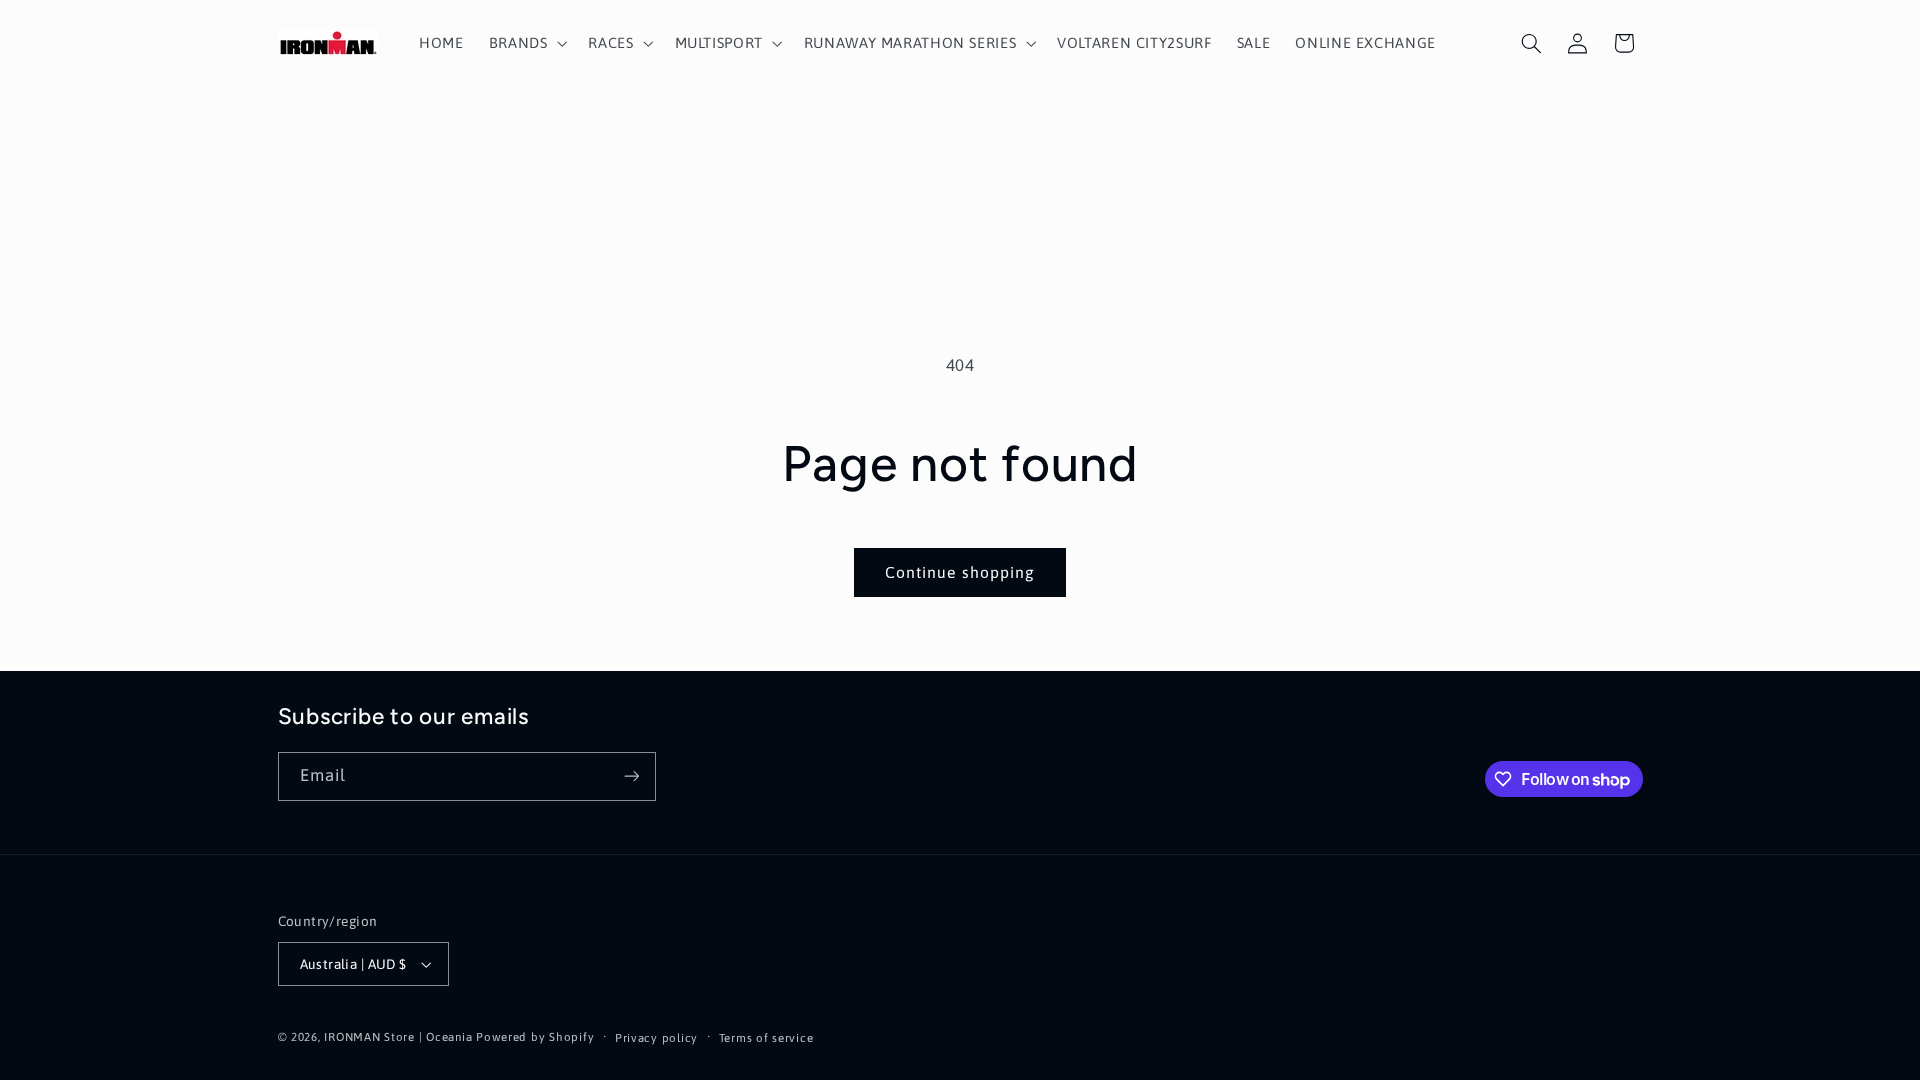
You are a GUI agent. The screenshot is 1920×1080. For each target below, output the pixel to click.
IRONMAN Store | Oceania (398, 1036)
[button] (526, 43)
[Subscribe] (631, 776)
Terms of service (766, 1037)
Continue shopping (960, 572)
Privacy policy (656, 1037)
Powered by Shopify (535, 1036)
